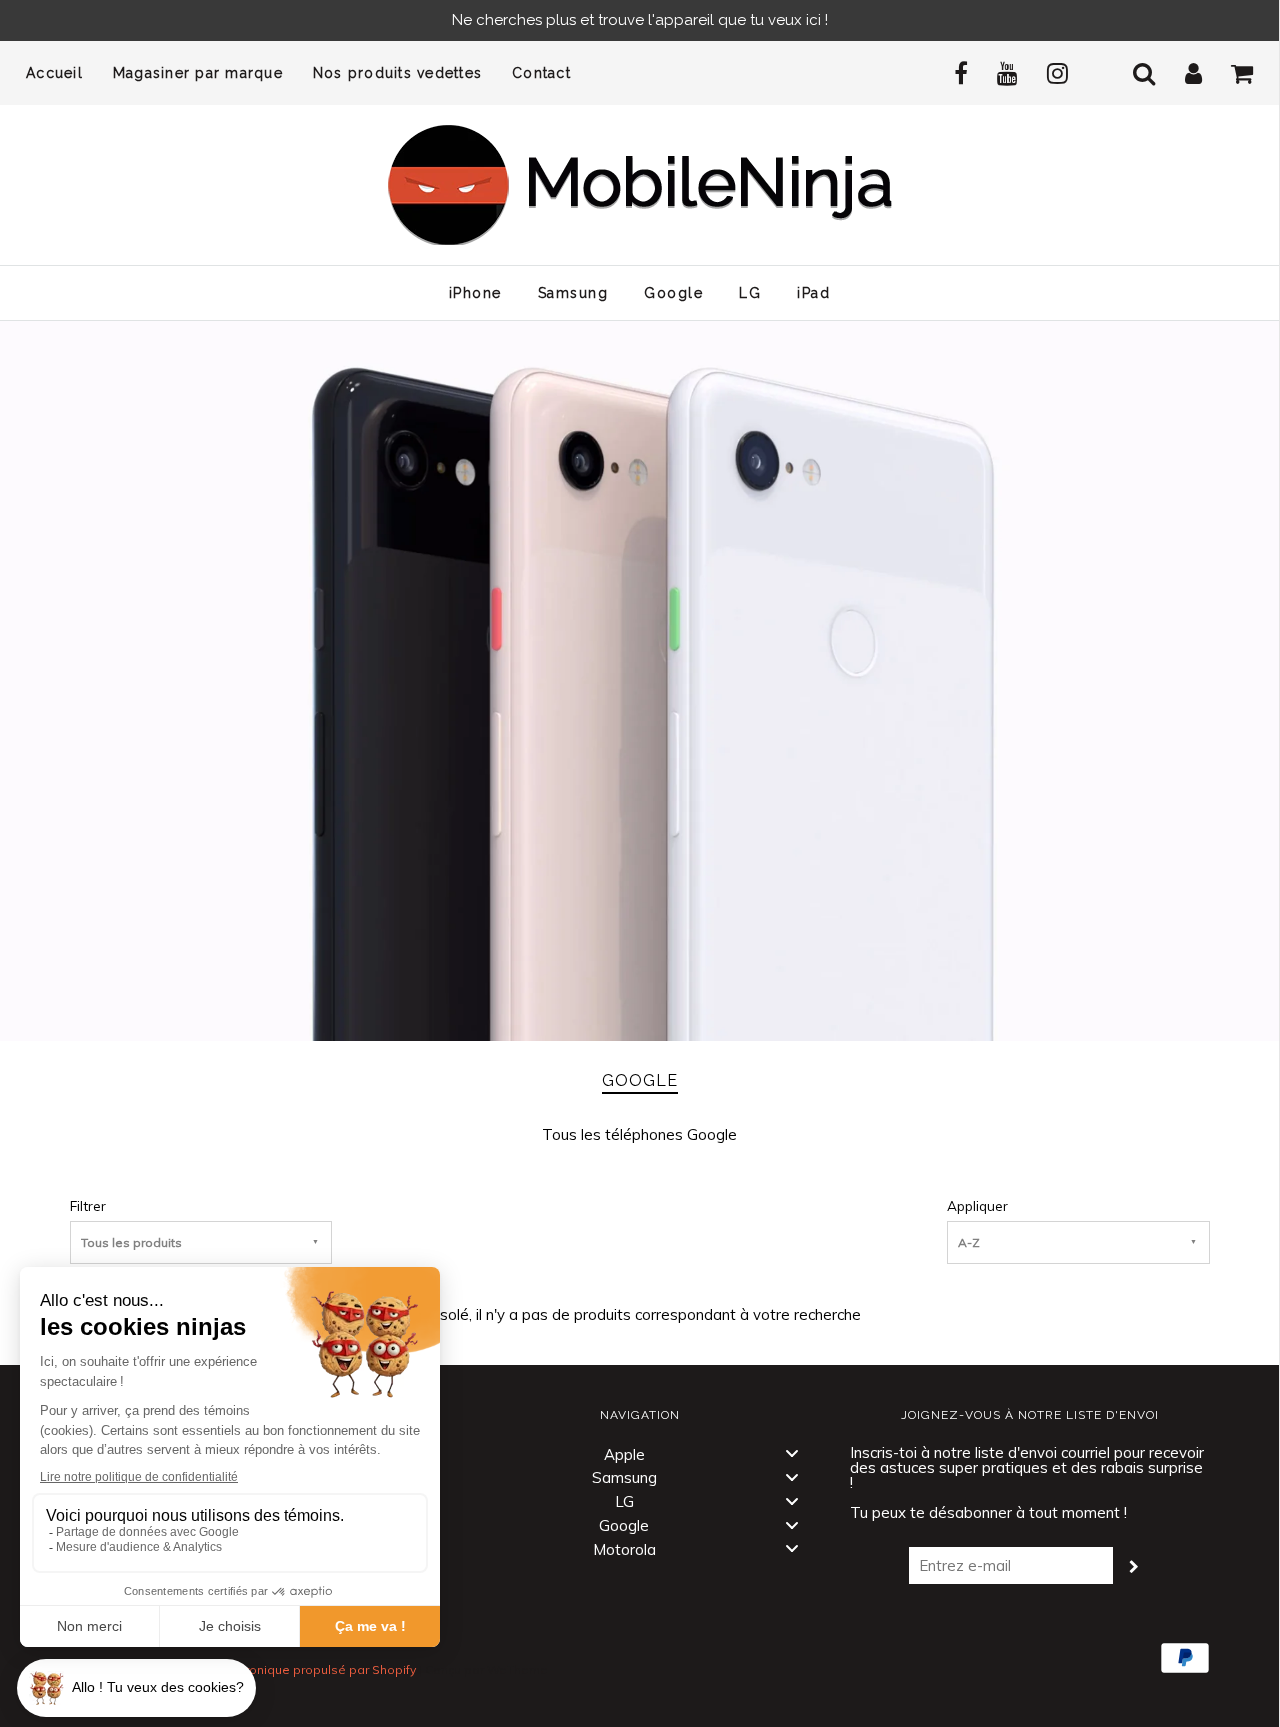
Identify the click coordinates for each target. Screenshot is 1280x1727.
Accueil (54, 73)
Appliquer (977, 1205)
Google (673, 293)
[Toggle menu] (792, 1453)
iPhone (475, 293)
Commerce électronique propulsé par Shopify (282, 1669)
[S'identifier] (1181, 73)
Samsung (573, 293)
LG (750, 293)
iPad (813, 293)
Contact (541, 73)
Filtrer (88, 1205)
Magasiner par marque (198, 73)
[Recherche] (1132, 73)
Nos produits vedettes (397, 73)
